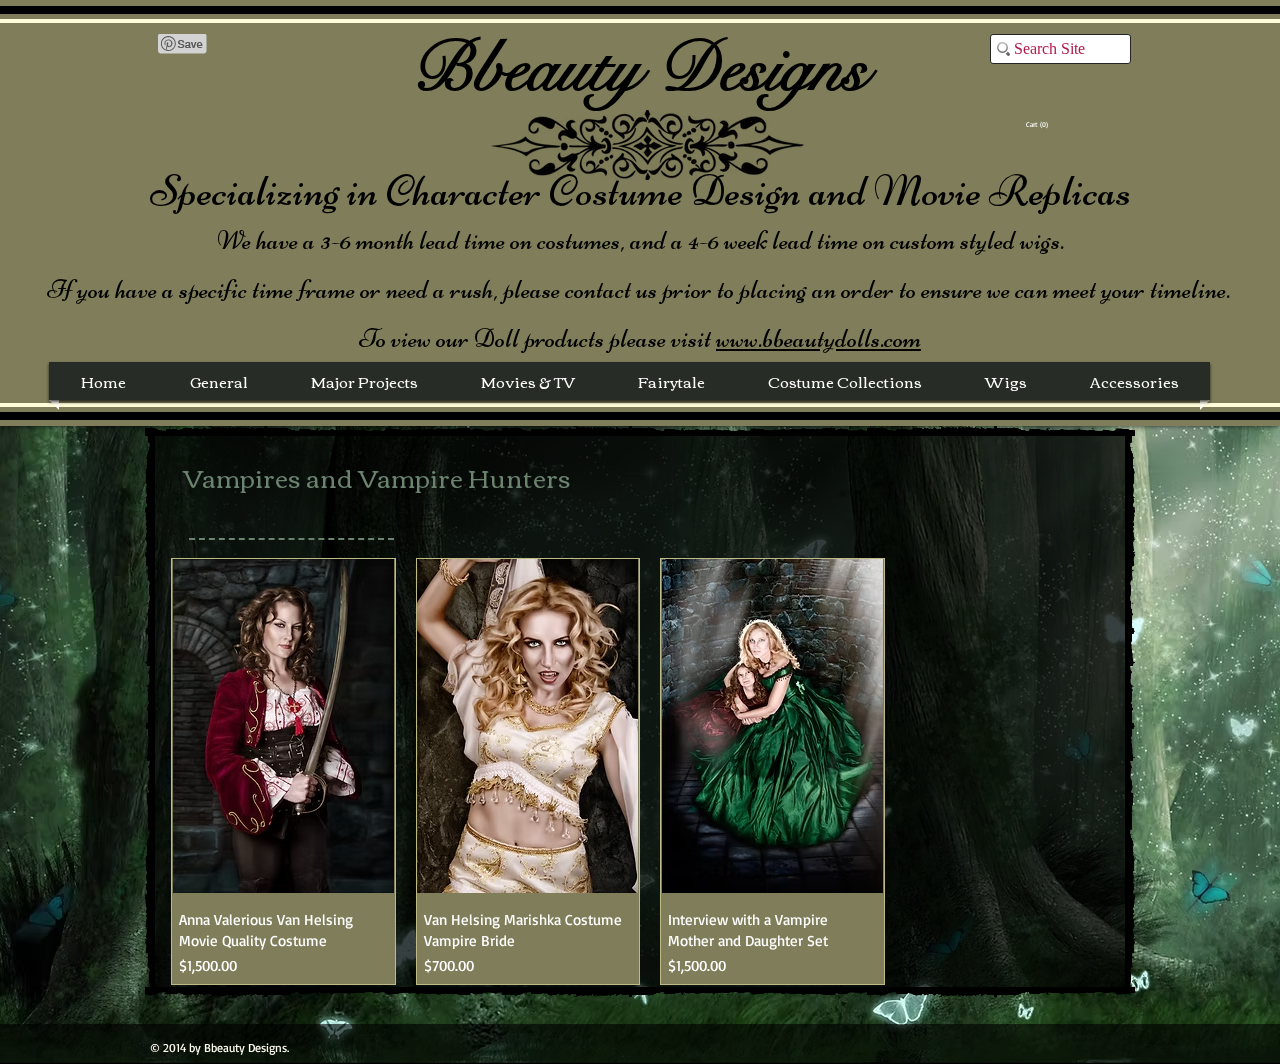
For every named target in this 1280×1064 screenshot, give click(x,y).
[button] (1039, 125)
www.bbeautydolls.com (818, 338)
